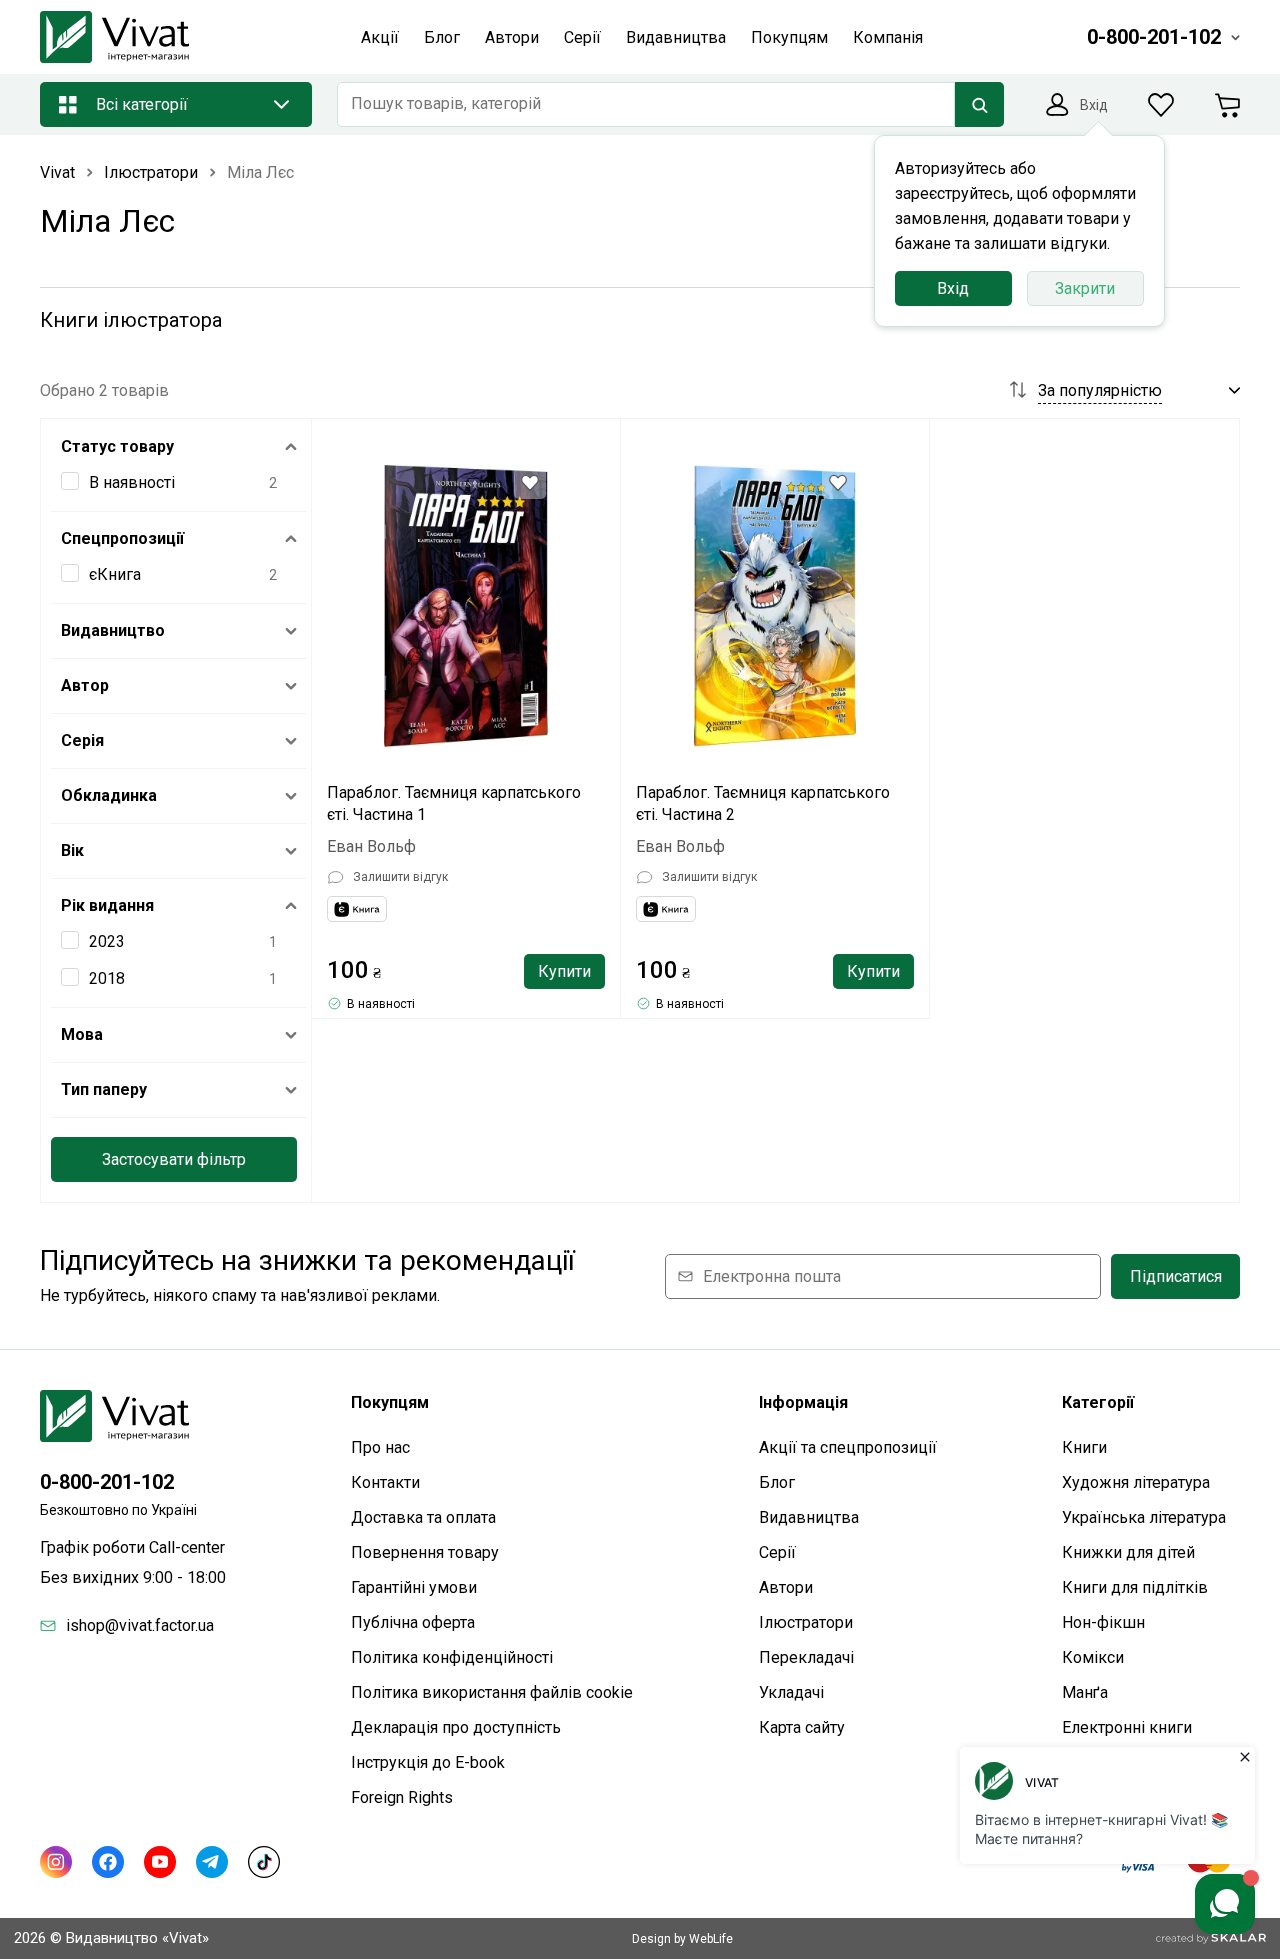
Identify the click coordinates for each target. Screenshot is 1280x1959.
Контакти (385, 1482)
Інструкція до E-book (428, 1762)
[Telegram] (212, 1862)
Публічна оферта (413, 1622)
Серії (777, 1552)
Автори (786, 1587)
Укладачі (791, 1692)
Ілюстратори (806, 1622)
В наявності (132, 482)
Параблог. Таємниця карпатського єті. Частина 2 (763, 803)
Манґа (1085, 1692)
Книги (1084, 1447)
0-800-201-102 (107, 1482)
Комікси (1093, 1657)
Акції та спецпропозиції (848, 1447)
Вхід (953, 288)
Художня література (1136, 1482)
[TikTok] (264, 1862)
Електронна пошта (772, 1276)
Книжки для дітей (1128, 1552)
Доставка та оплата (423, 1517)
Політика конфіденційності (452, 1657)
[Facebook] (108, 1862)
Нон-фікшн (1103, 1622)
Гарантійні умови (414, 1587)
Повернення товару (425, 1552)
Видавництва (809, 1517)
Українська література (1144, 1517)
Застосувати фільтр (174, 1159)
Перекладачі (806, 1657)
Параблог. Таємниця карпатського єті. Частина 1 (454, 803)
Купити (564, 971)
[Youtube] (160, 1862)
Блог (777, 1482)
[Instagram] (56, 1862)
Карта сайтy (802, 1727)
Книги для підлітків (1135, 1587)
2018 (107, 978)
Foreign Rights (402, 1797)
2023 (107, 941)
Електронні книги (1127, 1727)
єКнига (115, 574)
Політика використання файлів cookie (492, 1692)
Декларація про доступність (456, 1727)
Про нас (380, 1447)
